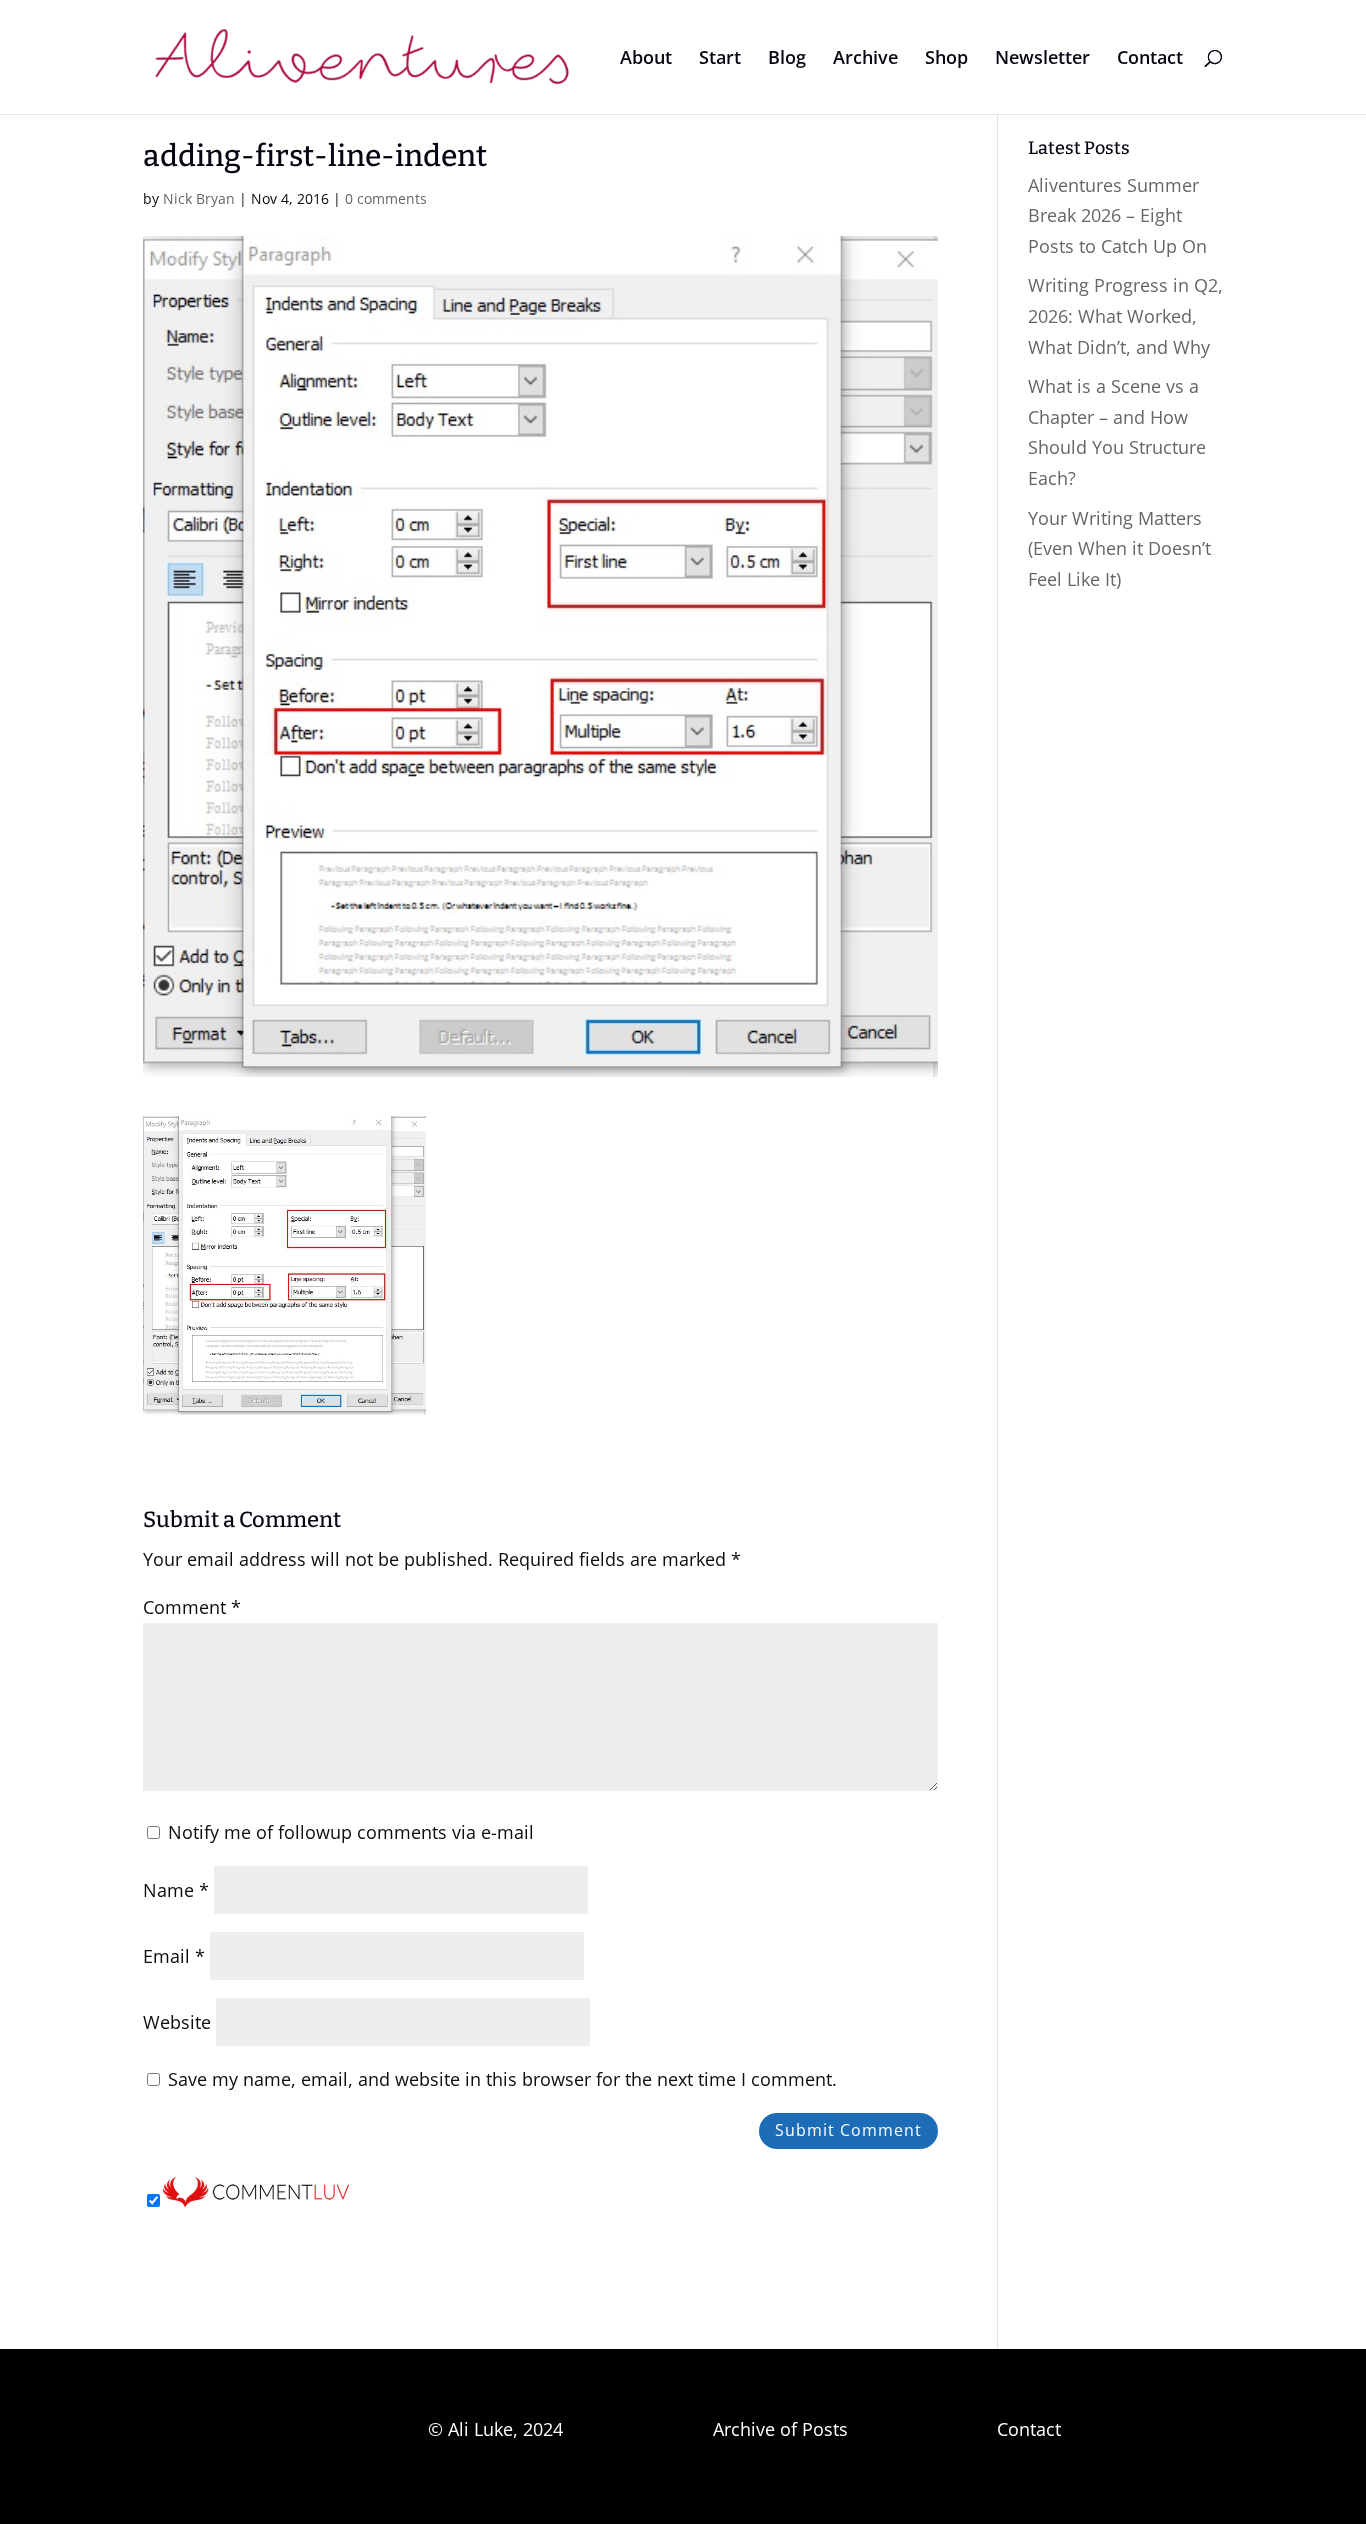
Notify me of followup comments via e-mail (351, 1832)
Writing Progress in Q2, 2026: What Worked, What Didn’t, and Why (1125, 315)
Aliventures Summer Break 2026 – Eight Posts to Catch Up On (1117, 215)
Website (177, 2022)
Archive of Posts (780, 2429)
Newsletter (1042, 59)
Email (174, 1956)
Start (720, 59)
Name (176, 1890)
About (646, 59)
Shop (946, 59)
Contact (1150, 59)
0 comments (386, 198)
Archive (865, 59)
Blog (787, 59)
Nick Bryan (199, 198)
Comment (192, 1607)
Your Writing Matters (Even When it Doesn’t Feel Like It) (1119, 548)
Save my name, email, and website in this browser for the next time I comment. (502, 2079)
